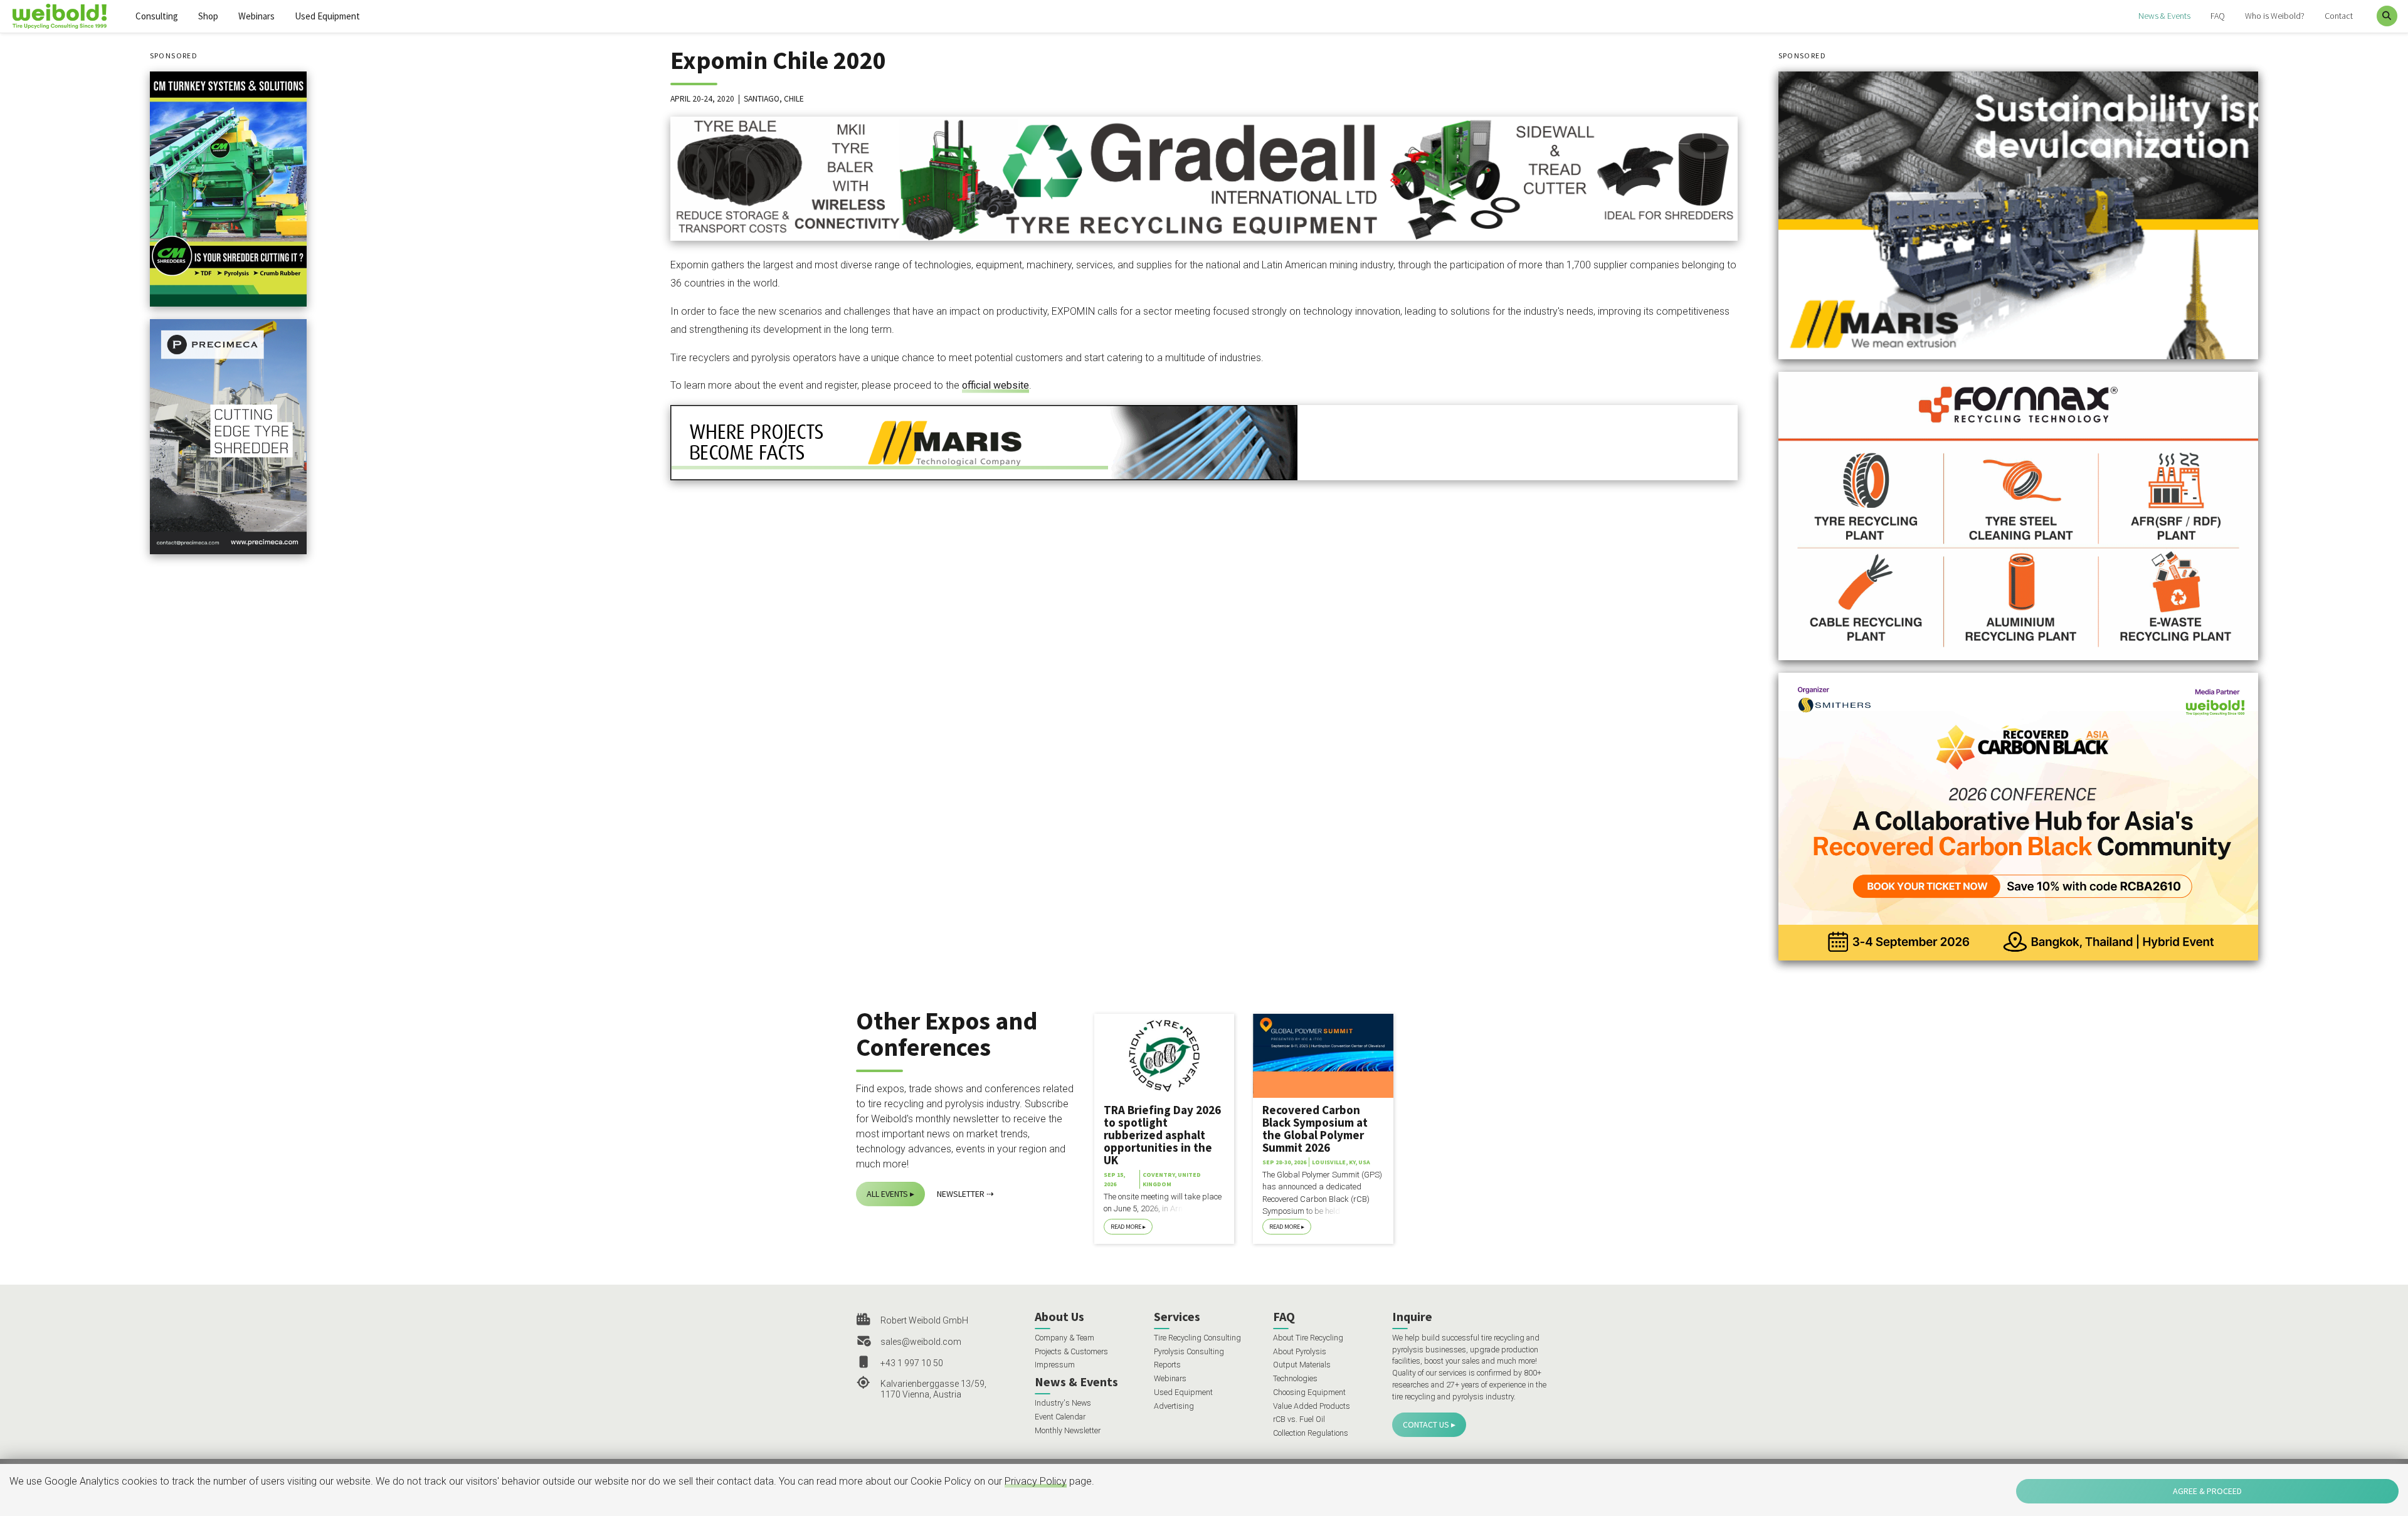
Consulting (157, 16)
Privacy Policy (1036, 1481)
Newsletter (961, 1194)
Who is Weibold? (2275, 16)
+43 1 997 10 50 (912, 1363)
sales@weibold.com (921, 1342)
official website (995, 385)
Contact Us (1426, 1424)
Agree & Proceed (2207, 1491)
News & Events (2164, 16)
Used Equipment (327, 16)
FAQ (2218, 16)
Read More (1126, 1227)
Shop (208, 16)
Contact (2339, 16)
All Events (887, 1194)
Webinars (256, 16)
